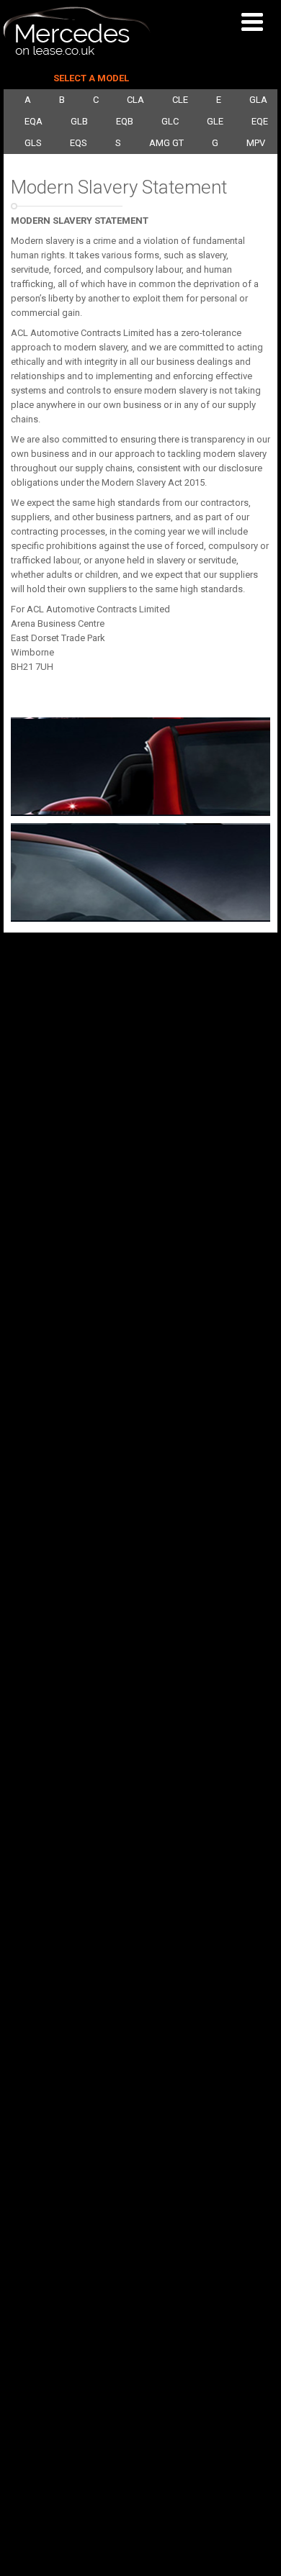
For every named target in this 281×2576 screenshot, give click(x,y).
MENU (256, 22)
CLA (135, 100)
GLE (215, 121)
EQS (79, 143)
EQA (34, 121)
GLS (33, 143)
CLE (180, 100)
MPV (256, 143)
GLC (170, 121)
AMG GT (166, 143)
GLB (79, 121)
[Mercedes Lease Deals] (77, 52)
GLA (258, 100)
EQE (260, 121)
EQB (125, 121)
